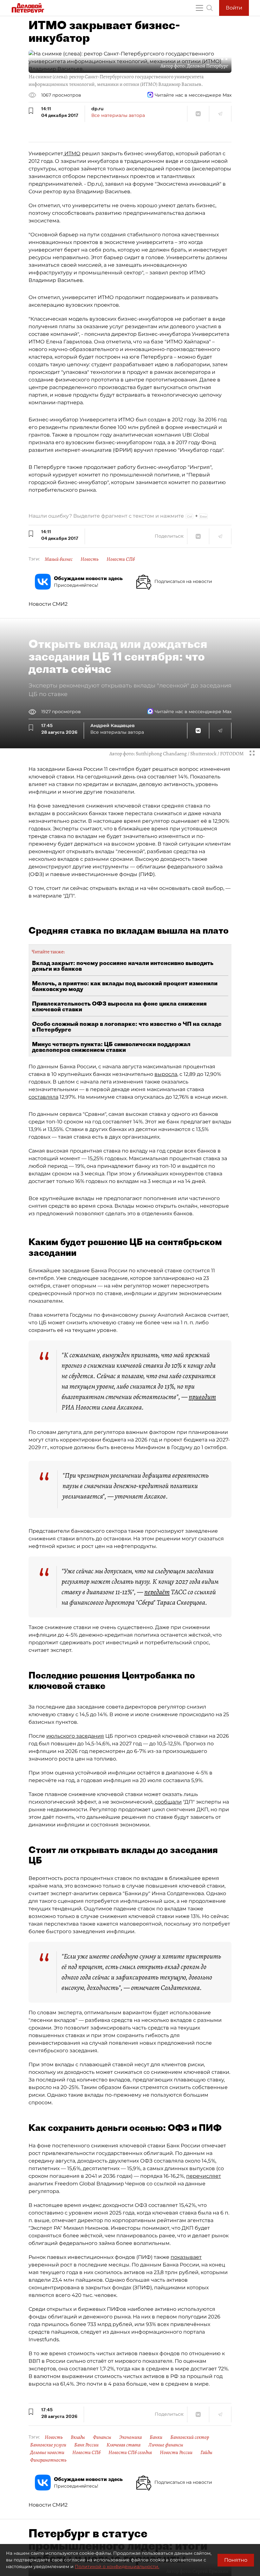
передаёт (157, 1592)
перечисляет (204, 2176)
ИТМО (72, 153)
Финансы (102, 2437)
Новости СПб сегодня (130, 2452)
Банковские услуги (48, 2445)
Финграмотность (48, 2460)
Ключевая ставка (123, 2445)
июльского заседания (75, 1736)
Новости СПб (121, 559)
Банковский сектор (190, 2437)
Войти (234, 8)
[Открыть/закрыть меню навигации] (199, 8)
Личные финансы (166, 2445)
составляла (43, 1097)
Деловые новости (47, 2452)
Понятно (236, 2560)
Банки (156, 2437)
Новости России (176, 2452)
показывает (186, 2257)
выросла (166, 1074)
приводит (202, 1397)
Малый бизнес (59, 559)
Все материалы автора (118, 115)
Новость (90, 559)
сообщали (168, 1802)
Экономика (130, 2437)
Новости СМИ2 (48, 604)
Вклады (78, 2437)
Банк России (86, 2445)
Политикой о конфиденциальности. (117, 2566)
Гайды (206, 2452)
